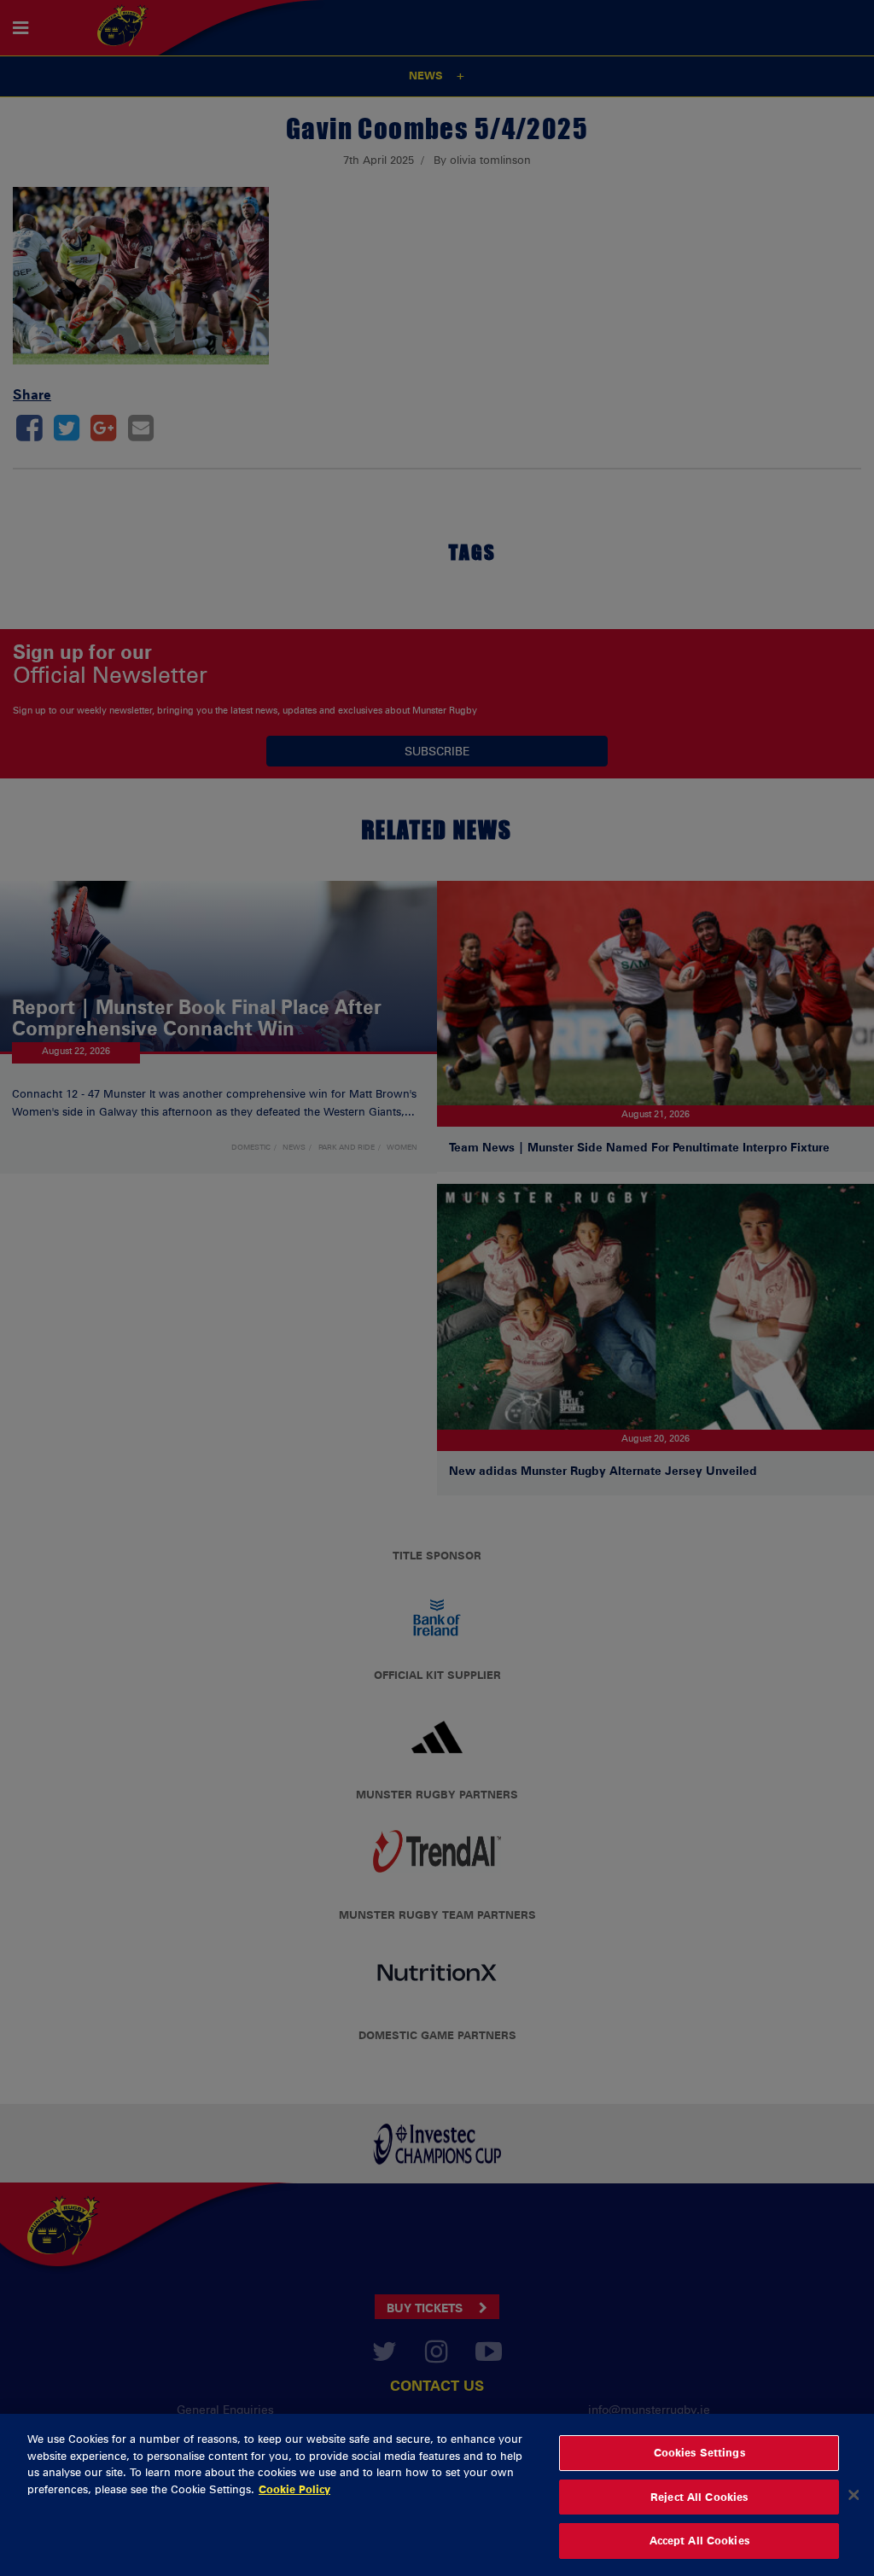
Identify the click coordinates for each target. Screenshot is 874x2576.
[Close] (854, 2495)
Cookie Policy (294, 2489)
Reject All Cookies (699, 2497)
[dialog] (437, 2495)
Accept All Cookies (699, 2540)
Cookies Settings (699, 2452)
